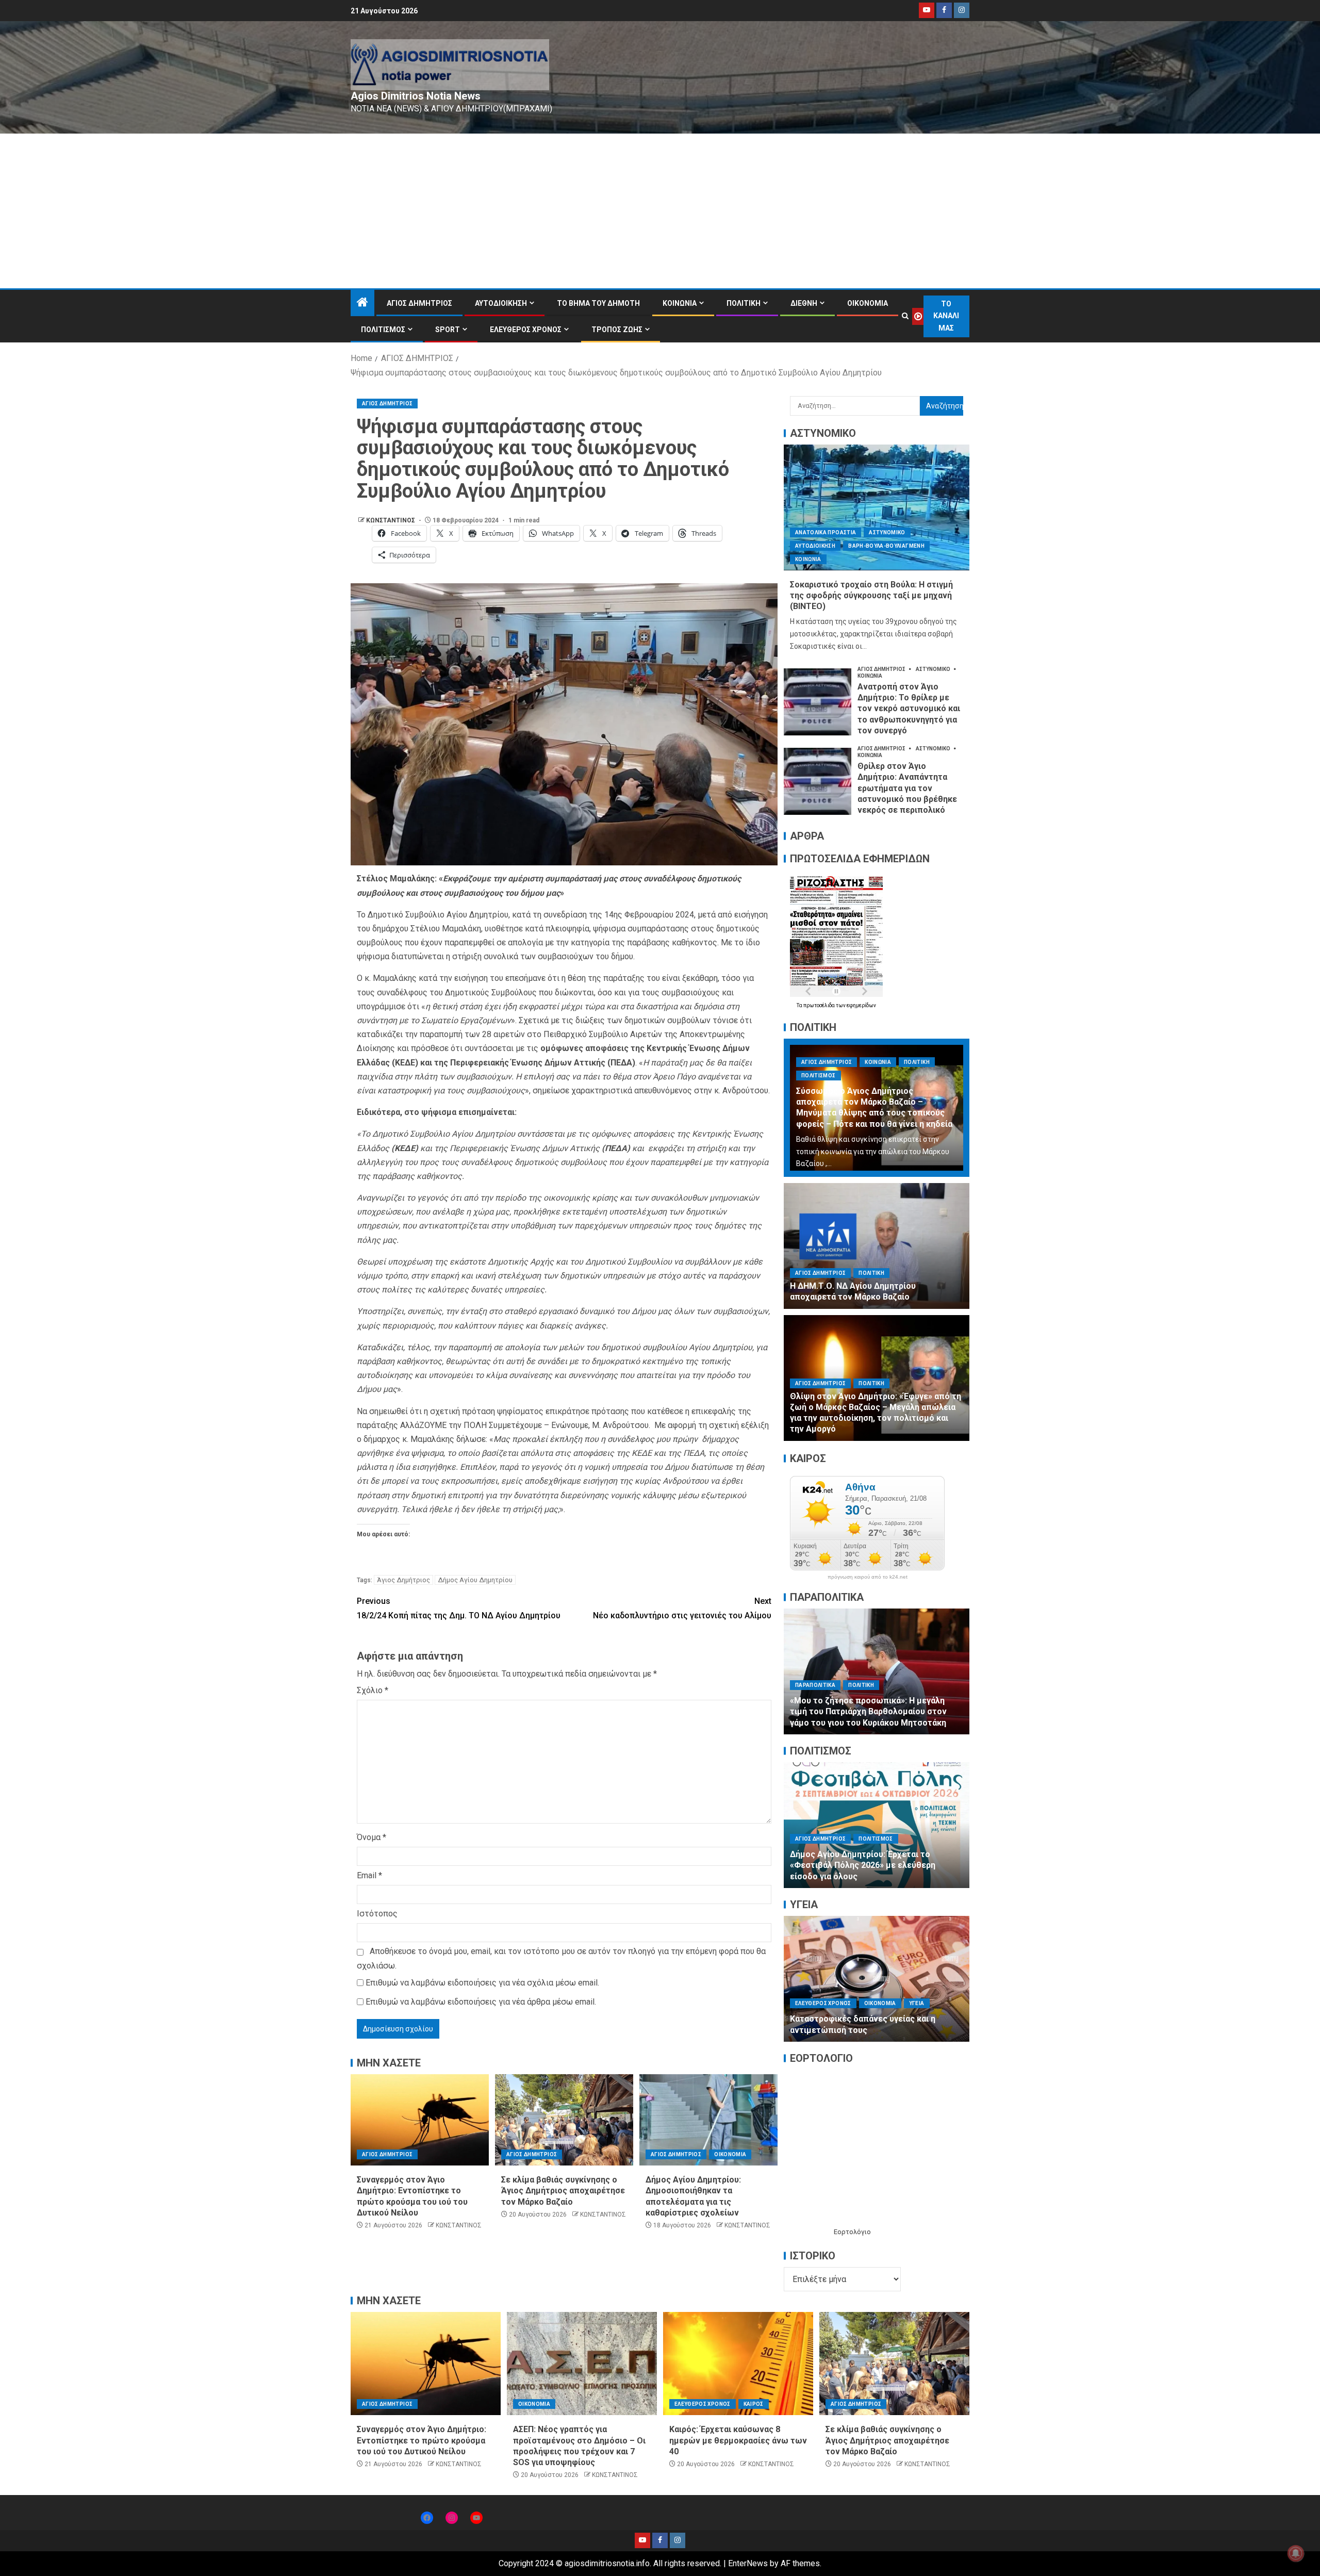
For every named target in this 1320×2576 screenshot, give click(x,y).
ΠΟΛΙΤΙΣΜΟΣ (383, 330)
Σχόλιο (373, 1690)
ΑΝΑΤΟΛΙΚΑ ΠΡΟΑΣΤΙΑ (826, 532)
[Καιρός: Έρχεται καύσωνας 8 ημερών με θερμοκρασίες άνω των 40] (738, 2364)
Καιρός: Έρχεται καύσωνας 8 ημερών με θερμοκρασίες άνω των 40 (738, 2440)
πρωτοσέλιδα (820, 1005)
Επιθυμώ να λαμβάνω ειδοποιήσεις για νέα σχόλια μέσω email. (482, 1983)
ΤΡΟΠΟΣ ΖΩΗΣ (617, 330)
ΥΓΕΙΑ (803, 1992)
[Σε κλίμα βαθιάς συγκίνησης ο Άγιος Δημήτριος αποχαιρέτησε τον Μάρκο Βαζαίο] (564, 2120)
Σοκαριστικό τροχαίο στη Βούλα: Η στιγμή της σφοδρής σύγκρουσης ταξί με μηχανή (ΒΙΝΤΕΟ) (871, 596)
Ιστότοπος (377, 1914)
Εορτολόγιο (852, 2232)
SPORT (448, 330)
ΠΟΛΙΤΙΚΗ (744, 303)
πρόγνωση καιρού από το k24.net (868, 1577)
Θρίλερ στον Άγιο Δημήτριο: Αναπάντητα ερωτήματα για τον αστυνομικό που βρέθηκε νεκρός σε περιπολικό (907, 788)
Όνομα (372, 1837)
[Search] (905, 316)
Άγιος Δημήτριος (403, 1580)
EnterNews (748, 2563)
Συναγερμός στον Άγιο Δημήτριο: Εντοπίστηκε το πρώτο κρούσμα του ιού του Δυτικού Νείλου (422, 2440)
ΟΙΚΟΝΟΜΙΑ (868, 303)
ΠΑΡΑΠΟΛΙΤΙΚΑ (815, 1685)
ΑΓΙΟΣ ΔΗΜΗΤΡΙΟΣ (419, 303)
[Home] (362, 303)
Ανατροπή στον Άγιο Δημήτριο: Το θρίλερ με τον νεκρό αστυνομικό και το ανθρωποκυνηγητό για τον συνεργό (909, 709)
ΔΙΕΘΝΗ (804, 303)
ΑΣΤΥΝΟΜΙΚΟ (887, 532)
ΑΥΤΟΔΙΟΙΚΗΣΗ (501, 303)
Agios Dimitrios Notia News (416, 96)
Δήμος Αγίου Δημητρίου (475, 1580)
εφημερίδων (861, 1005)
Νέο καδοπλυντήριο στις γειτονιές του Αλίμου (682, 1608)
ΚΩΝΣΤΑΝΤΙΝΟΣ (391, 520)
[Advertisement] (660, 211)
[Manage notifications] (1296, 2553)
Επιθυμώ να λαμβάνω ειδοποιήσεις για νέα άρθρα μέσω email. (481, 2002)
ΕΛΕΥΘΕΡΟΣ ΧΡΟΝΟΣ (526, 330)
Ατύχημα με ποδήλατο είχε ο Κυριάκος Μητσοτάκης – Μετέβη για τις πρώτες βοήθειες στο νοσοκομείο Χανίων (866, 1712)
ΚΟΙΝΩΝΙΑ (680, 303)
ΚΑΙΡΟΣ (754, 2404)
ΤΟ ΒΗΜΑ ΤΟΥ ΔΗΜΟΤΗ (598, 303)
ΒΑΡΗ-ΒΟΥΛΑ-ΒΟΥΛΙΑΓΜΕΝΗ (886, 546)
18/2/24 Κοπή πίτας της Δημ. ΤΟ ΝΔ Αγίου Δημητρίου (459, 1608)
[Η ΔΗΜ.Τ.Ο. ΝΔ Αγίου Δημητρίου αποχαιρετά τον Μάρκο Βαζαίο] (877, 1246)
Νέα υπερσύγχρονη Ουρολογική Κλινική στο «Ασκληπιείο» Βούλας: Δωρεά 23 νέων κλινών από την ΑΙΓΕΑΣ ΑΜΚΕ (875, 2019)
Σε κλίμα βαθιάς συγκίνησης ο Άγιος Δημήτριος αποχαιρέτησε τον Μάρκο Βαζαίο (563, 2191)
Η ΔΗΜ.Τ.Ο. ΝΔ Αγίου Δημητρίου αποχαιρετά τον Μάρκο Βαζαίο (853, 1291)
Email (369, 1875)
